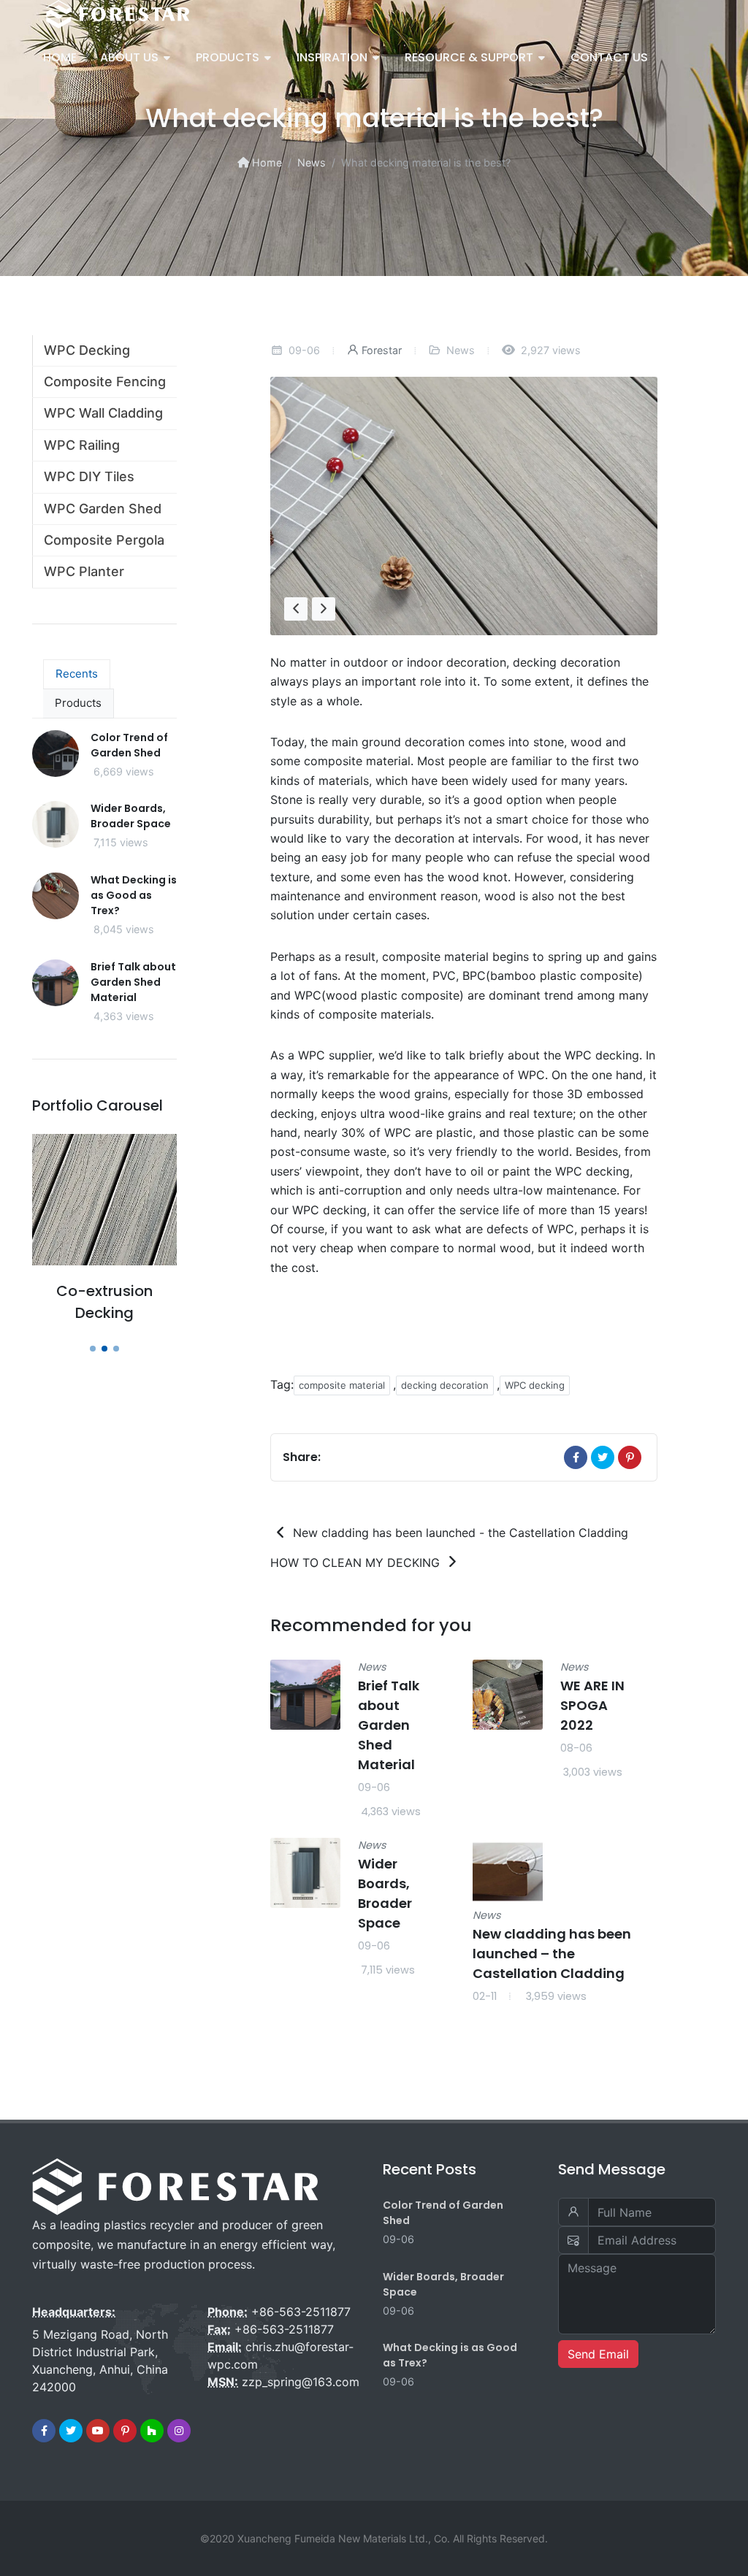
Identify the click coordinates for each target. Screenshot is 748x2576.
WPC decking (535, 1385)
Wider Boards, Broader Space (131, 816)
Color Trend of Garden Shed (129, 745)
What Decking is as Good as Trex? (134, 895)
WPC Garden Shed (103, 509)
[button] (93, 1349)
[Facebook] (576, 1457)
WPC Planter (84, 571)
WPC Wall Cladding (103, 413)
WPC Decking (87, 350)
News (312, 162)
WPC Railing (82, 445)
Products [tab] (78, 703)
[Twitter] (603, 1457)
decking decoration (445, 1385)
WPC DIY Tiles (89, 476)
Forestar (382, 350)
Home (265, 162)
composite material (342, 1385)
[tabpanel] (104, 888)
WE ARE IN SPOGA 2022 (592, 1705)
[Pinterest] (630, 1457)
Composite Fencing (105, 382)
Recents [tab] (77, 674)
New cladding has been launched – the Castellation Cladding (552, 1953)
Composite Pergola (104, 540)
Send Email (598, 2354)
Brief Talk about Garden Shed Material (389, 1725)
